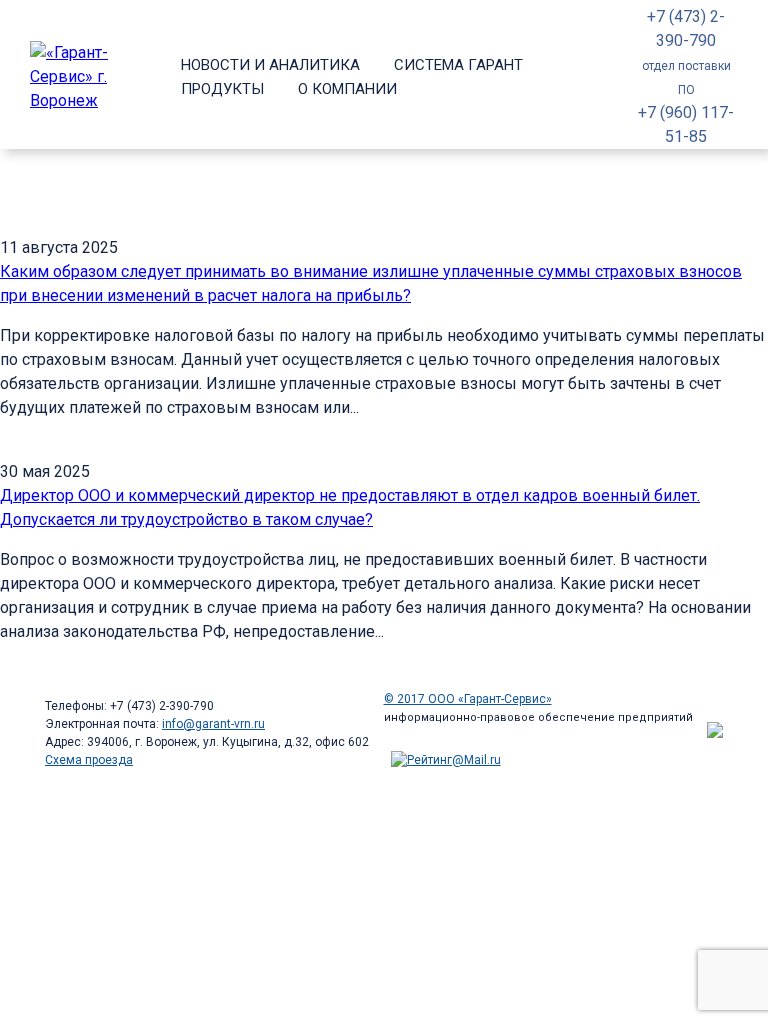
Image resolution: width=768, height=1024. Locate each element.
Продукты (222, 89)
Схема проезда (89, 760)
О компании (347, 89)
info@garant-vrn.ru (213, 724)
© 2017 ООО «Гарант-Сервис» (468, 699)
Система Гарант (458, 65)
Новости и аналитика (270, 65)
